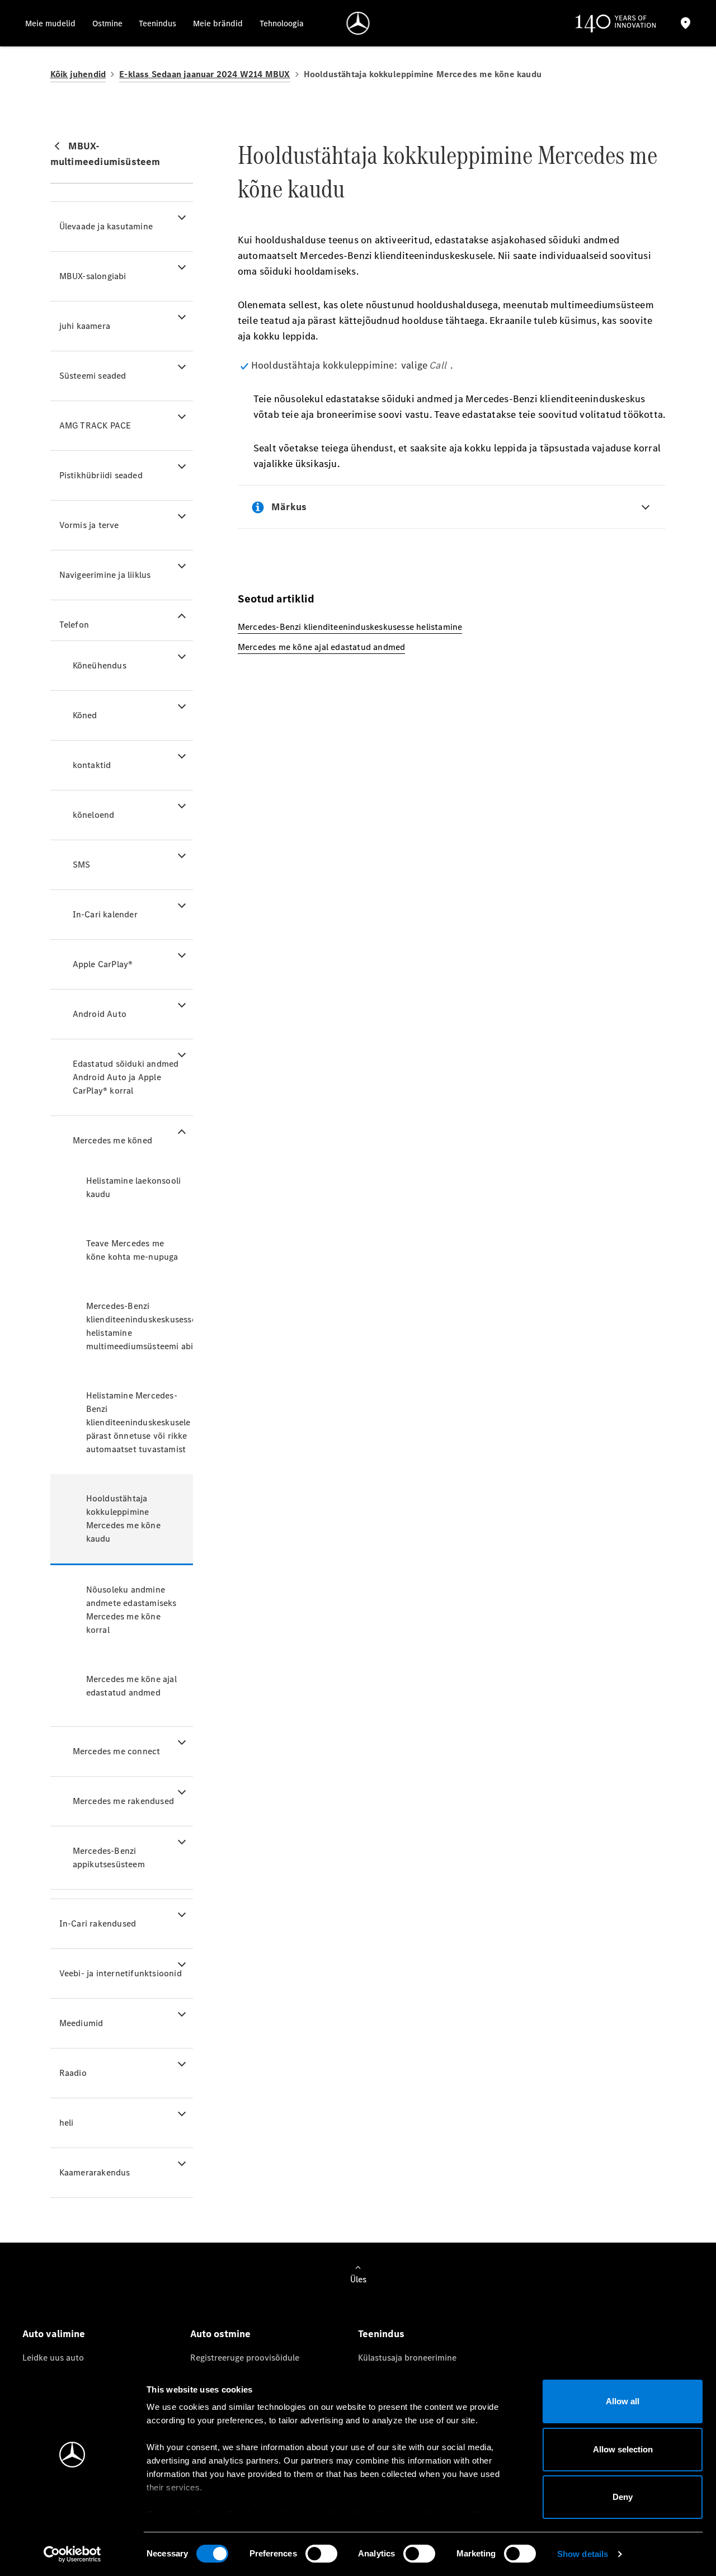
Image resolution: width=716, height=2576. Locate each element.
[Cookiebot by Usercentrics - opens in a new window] (72, 2554)
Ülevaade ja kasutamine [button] (106, 226)
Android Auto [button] (100, 1014)
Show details (583, 2554)
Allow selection (623, 2449)
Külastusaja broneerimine (407, 2358)
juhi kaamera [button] (85, 326)
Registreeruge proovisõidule (245, 2358)
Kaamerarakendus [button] (95, 2172)
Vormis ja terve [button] (89, 525)
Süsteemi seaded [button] (93, 376)
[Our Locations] (686, 23)
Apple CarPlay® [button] (103, 964)
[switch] (321, 2554)
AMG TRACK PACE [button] (95, 425)
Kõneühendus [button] (100, 665)
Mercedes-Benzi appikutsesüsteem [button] (109, 1857)
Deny (623, 2497)
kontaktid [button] (92, 765)
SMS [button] (82, 865)
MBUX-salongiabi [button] (93, 276)
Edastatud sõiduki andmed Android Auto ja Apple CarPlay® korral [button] (126, 1077)
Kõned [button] (85, 715)
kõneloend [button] (94, 815)
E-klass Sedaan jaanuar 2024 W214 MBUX (204, 74)
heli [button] (67, 2123)
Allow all (623, 2401)
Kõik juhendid (78, 74)
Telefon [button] (74, 625)
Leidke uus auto (53, 2358)
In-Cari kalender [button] (105, 914)
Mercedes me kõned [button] (112, 1140)
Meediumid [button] (81, 2023)
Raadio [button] (73, 2073)
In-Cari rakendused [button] (98, 1923)
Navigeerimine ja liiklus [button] (105, 575)
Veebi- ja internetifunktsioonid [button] (121, 1973)
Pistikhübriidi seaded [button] (101, 475)
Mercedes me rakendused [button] (123, 1801)
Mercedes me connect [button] (117, 1751)
